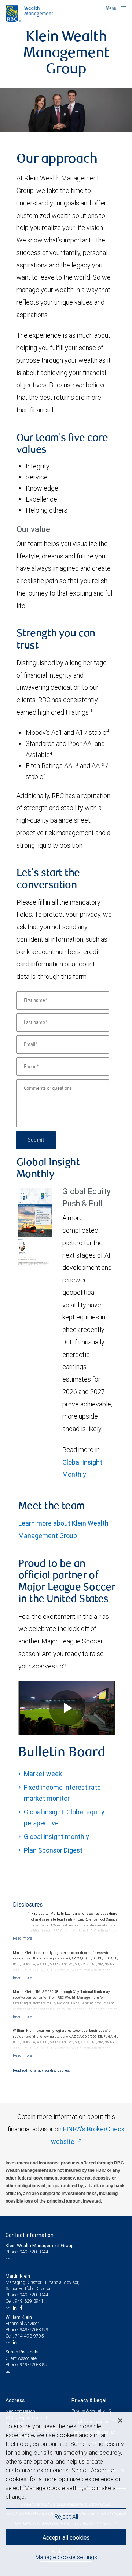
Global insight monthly (56, 1837)
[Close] (120, 2421)
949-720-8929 (34, 2330)
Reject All (66, 2516)
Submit (36, 1140)
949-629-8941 (29, 2301)
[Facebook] (22, 2308)
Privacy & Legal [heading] (89, 2400)
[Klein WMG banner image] (66, 110)
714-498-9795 (29, 2336)
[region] (66, 2494)
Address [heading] (15, 2400)
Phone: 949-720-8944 (27, 2252)
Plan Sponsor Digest (53, 1850)
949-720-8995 (34, 2365)
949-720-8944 (34, 2295)
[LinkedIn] (16, 2308)
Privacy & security (89, 2411)
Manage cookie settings (66, 2557)
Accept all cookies (66, 2537)
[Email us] (9, 2259)
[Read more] (22, 1938)
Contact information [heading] (30, 2235)
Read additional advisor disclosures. (41, 2070)
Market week (43, 1774)
